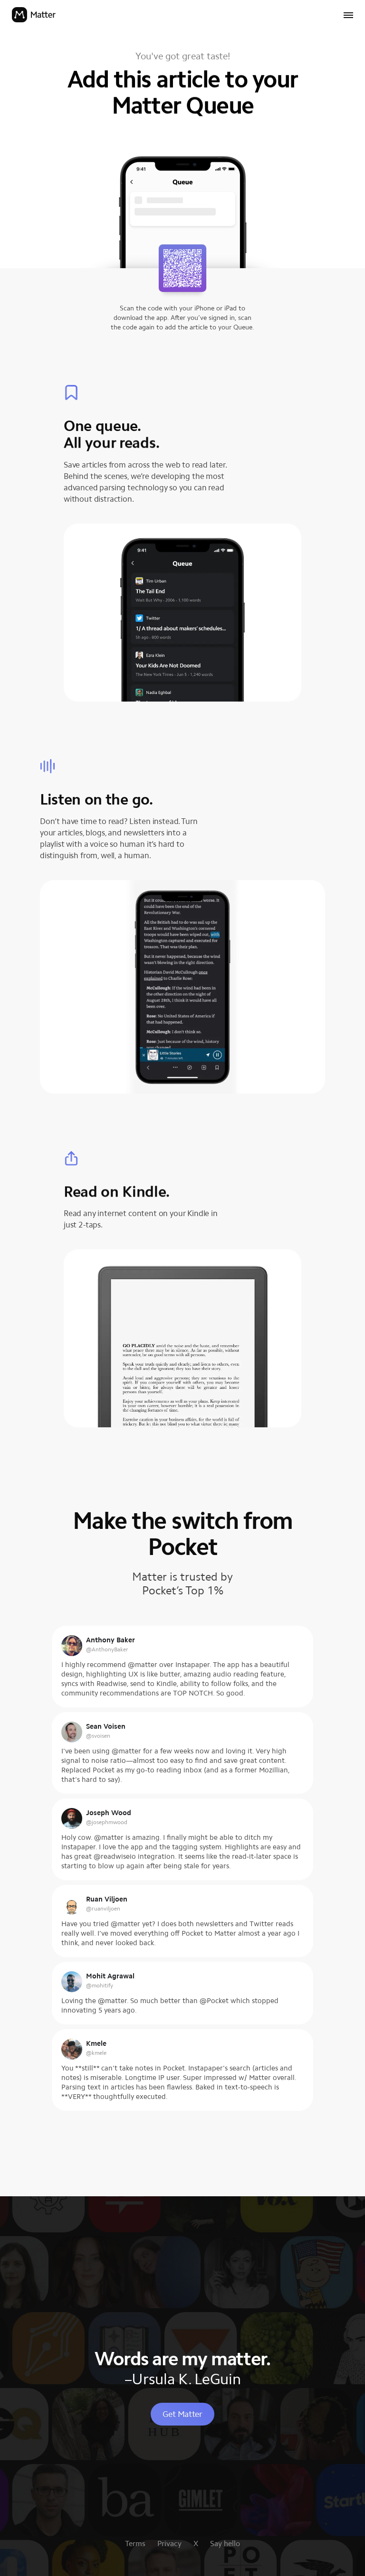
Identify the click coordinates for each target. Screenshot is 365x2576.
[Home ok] (34, 16)
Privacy (169, 2543)
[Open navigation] (348, 16)
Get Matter (182, 2414)
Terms (135, 2543)
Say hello (225, 2543)
